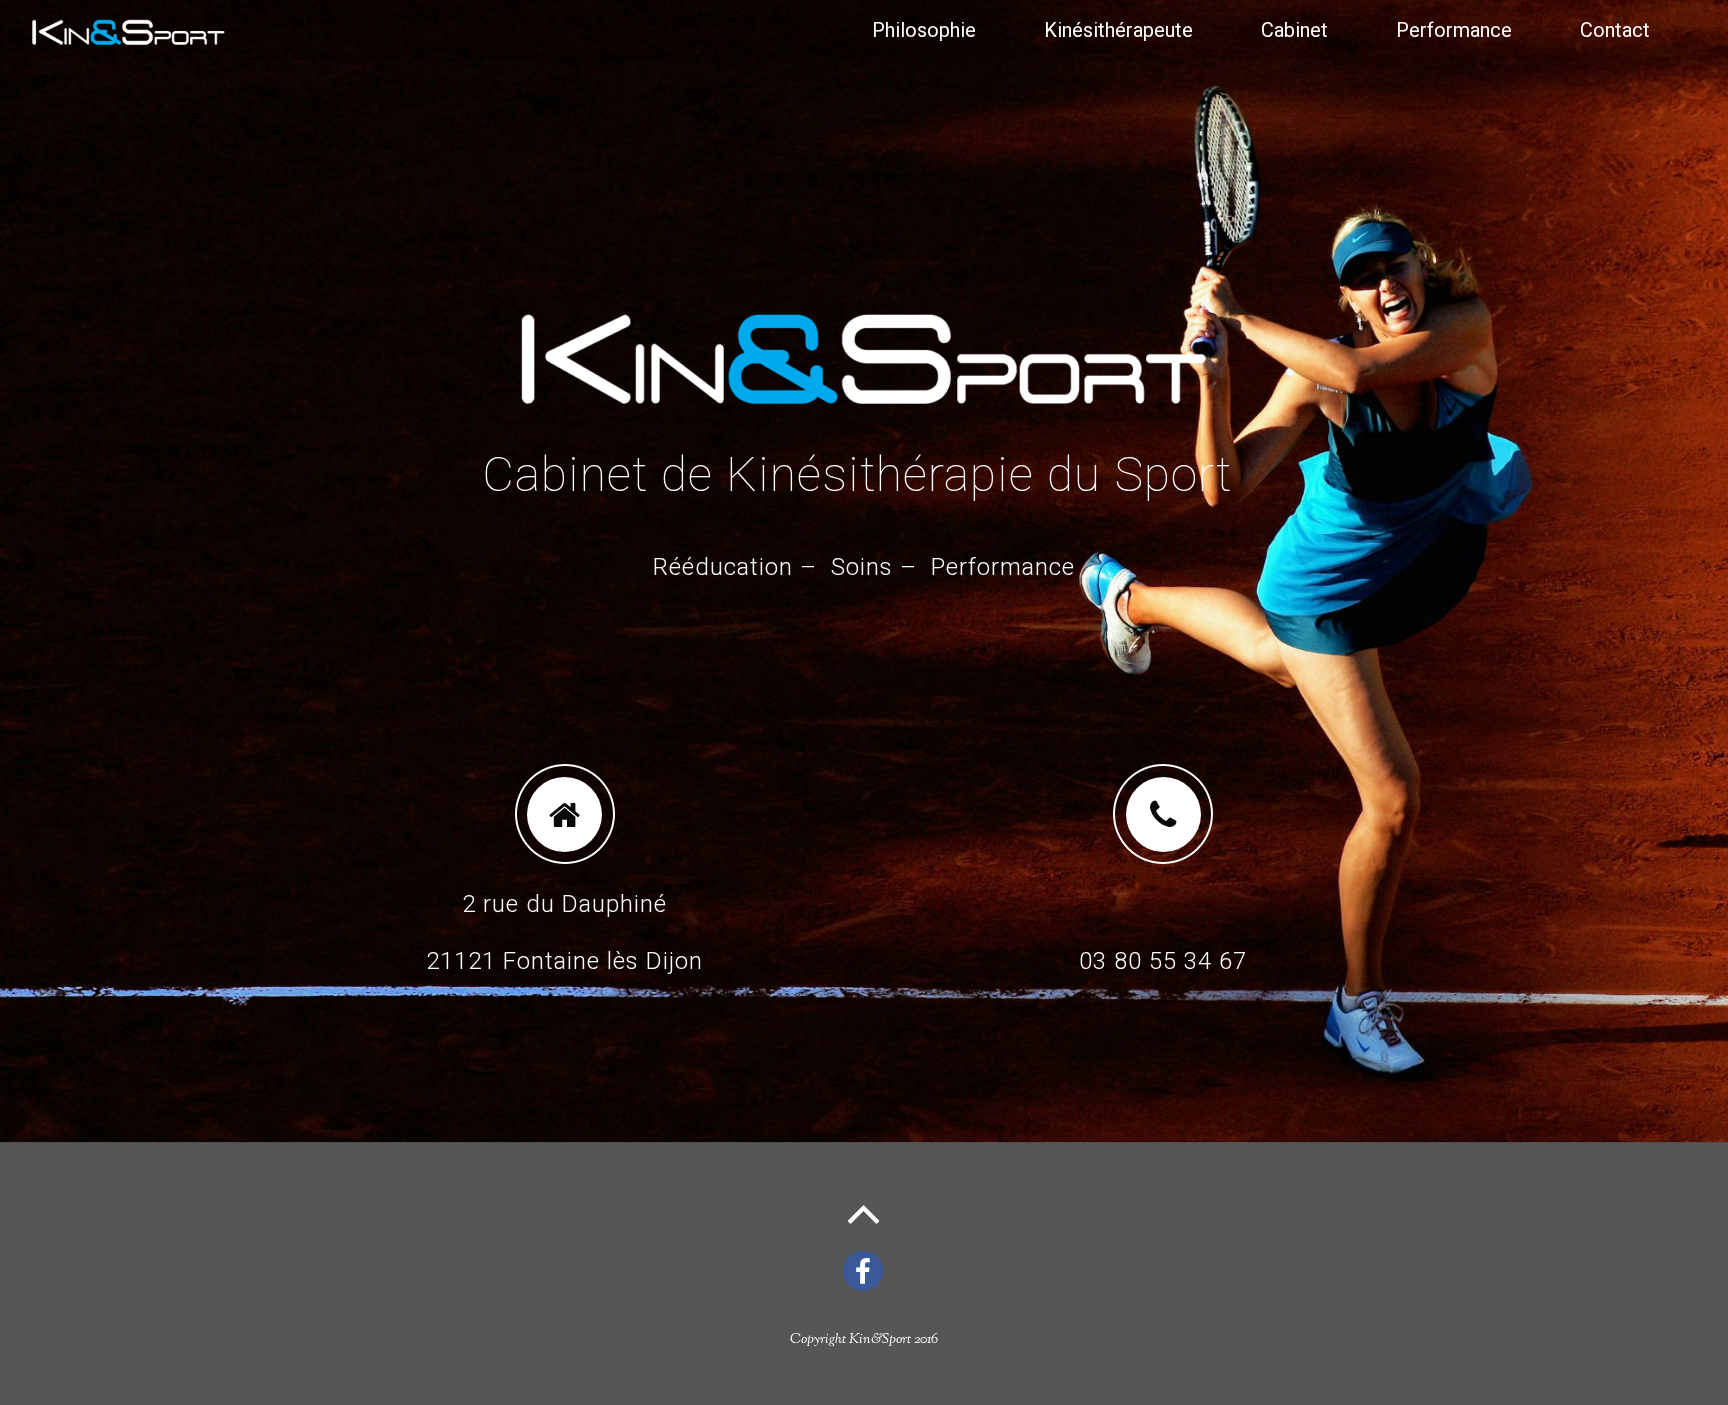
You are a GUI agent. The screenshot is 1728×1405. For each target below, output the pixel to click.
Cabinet (1294, 30)
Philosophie (924, 30)
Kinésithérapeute (1118, 30)
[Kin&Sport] (128, 40)
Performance (1454, 30)
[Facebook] (866, 1269)
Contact (1615, 30)
